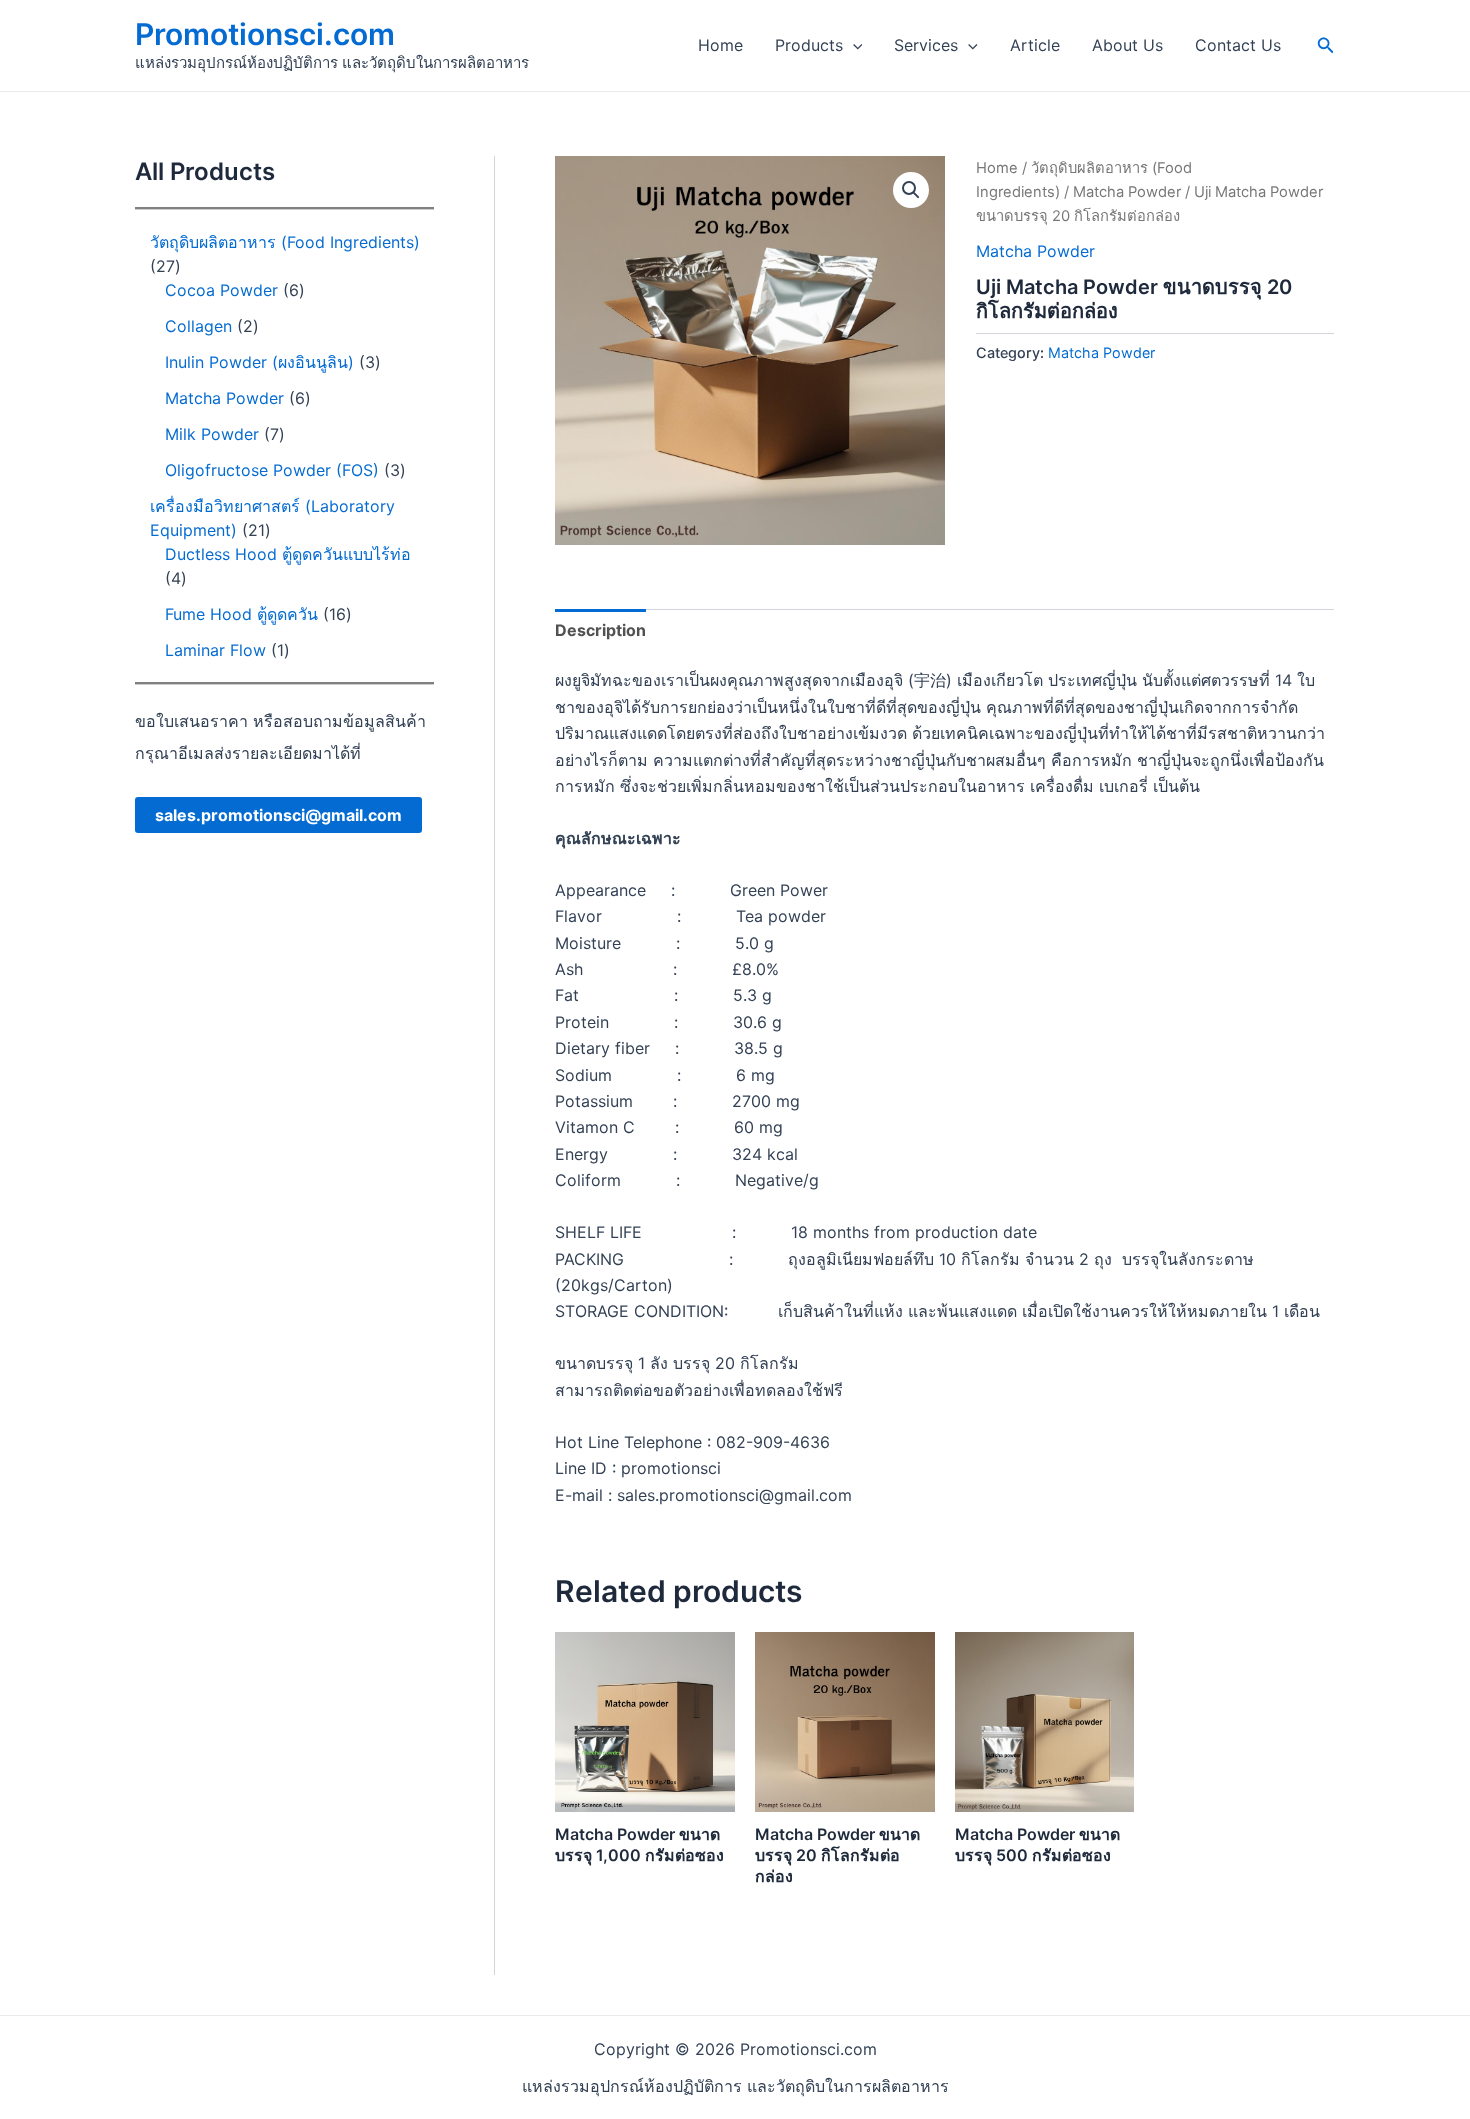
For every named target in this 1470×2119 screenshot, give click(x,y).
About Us (1127, 45)
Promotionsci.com (265, 34)
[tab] (600, 630)
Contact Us (1238, 45)
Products (809, 45)
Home (720, 45)
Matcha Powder (1127, 192)
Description (600, 630)
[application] (853, 45)
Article (1035, 45)
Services (926, 45)
